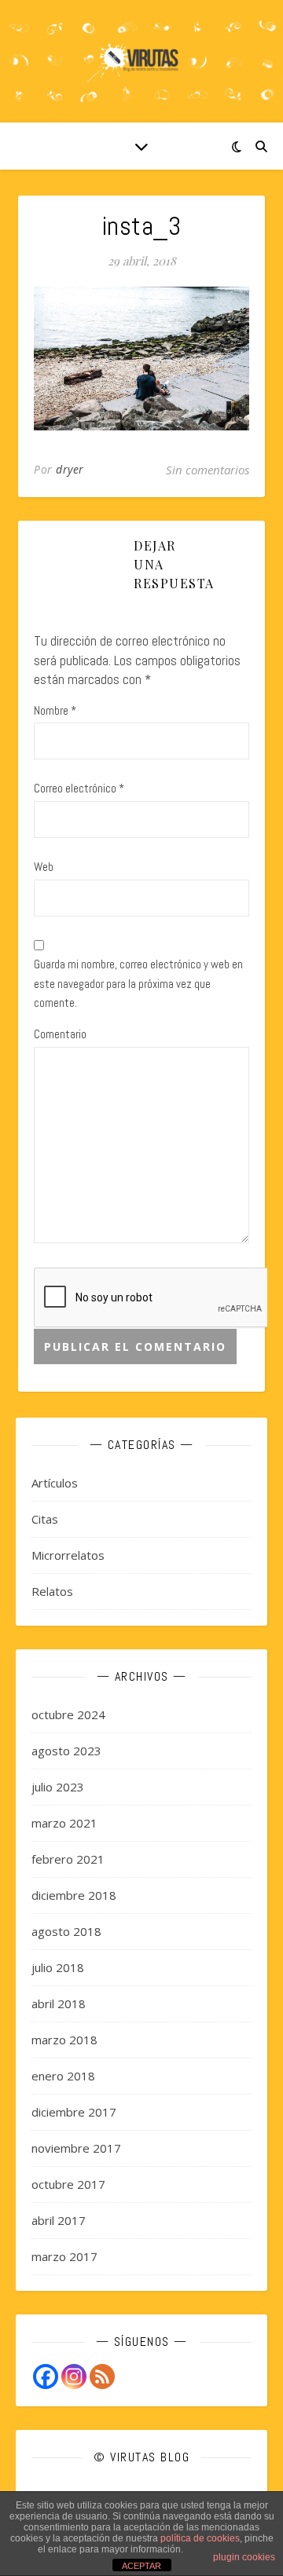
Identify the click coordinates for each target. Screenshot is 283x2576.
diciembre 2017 (74, 2112)
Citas (45, 1519)
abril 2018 (59, 2003)
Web (44, 867)
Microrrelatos (68, 1555)
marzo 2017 (64, 2256)
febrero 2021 (68, 1859)
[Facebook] (46, 2377)
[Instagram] (74, 2377)
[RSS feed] (102, 2377)
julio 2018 (58, 1967)
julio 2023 (58, 1787)
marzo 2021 (64, 1823)
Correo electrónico (79, 788)
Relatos (52, 1591)
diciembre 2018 (74, 1895)
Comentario (60, 1034)
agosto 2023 (66, 1751)
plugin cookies (244, 2557)
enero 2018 (63, 2076)
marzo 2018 (64, 2040)
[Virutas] (141, 61)
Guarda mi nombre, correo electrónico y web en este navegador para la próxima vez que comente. (138, 983)
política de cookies (200, 2538)
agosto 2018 (66, 1931)
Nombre (55, 710)
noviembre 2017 (76, 2148)
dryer (70, 469)
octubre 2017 (68, 2184)
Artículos (55, 1483)
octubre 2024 (68, 1714)
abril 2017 (59, 2220)
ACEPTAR (141, 2566)
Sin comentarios (208, 470)
